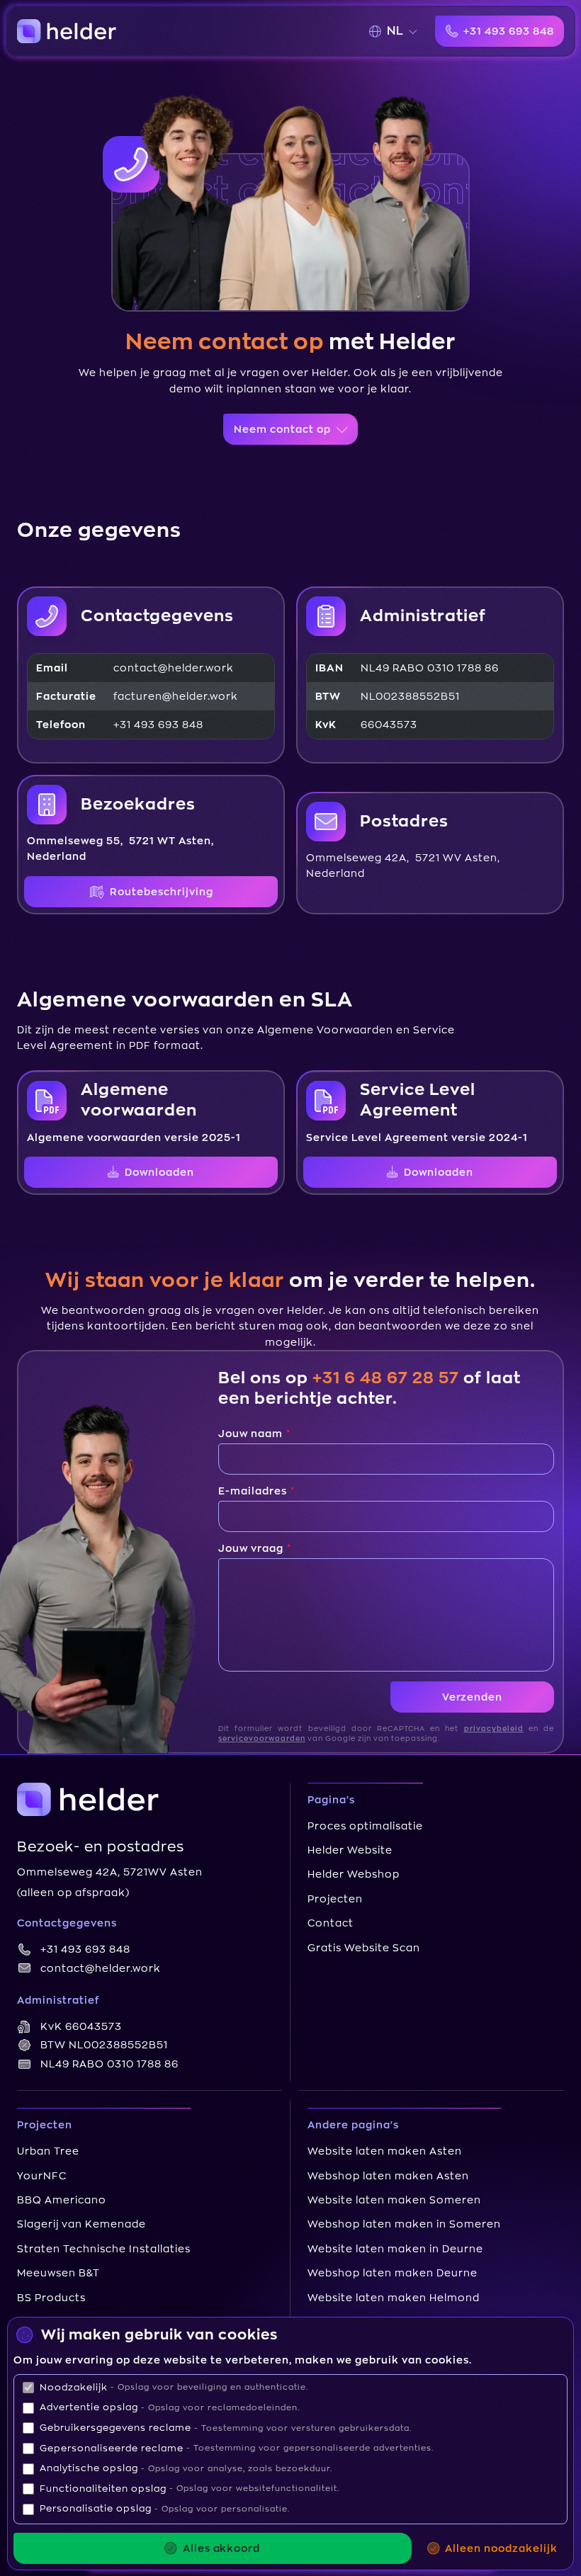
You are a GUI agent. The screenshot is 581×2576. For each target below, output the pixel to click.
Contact (331, 1923)
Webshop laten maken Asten (388, 2176)
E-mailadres (254, 1491)
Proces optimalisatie (365, 1826)
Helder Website (350, 1850)
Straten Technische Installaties (104, 2249)
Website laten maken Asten (385, 2151)
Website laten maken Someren (394, 2200)
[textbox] (395, 31)
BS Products (51, 2298)
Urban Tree (48, 2151)
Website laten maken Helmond (394, 2298)
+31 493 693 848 (85, 1949)
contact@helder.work (101, 1968)
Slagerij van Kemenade (81, 2224)
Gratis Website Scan (364, 1948)
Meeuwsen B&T (58, 2273)
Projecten (335, 1899)
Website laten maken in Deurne (395, 2249)
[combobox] (400, 31)
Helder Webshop (354, 1874)
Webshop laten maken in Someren (404, 2224)
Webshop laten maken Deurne (393, 2273)
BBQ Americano (62, 2200)
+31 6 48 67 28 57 (386, 1378)
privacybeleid (494, 1729)
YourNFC (42, 2176)
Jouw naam (252, 1434)
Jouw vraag (252, 1548)
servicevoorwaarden (262, 1739)
